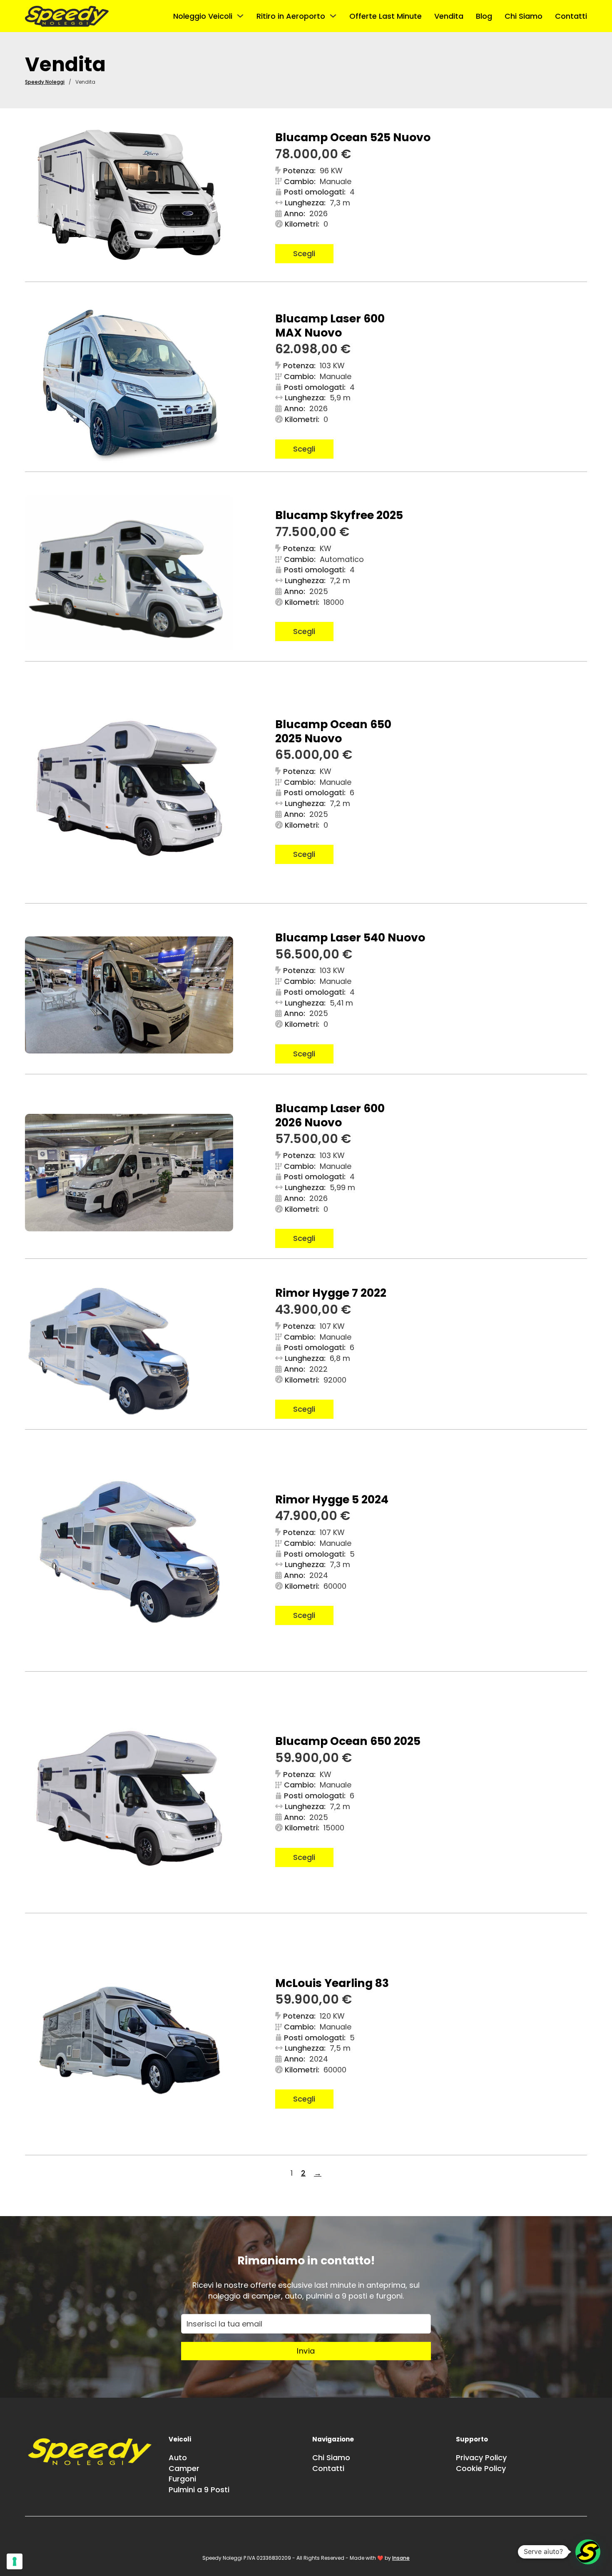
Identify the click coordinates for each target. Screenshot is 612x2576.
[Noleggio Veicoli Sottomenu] (240, 16)
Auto (178, 2457)
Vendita (449, 16)
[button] (588, 2552)
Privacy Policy (481, 2457)
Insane (401, 2558)
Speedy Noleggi (45, 82)
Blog (484, 16)
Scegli (304, 253)
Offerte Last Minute (386, 16)
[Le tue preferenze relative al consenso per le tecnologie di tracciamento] (15, 2561)
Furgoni (182, 2479)
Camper (184, 2468)
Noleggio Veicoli (203, 16)
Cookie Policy (481, 2468)
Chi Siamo (524, 16)
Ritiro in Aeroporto (291, 16)
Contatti (571, 16)
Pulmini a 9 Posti (199, 2490)
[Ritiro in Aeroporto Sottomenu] (333, 16)
